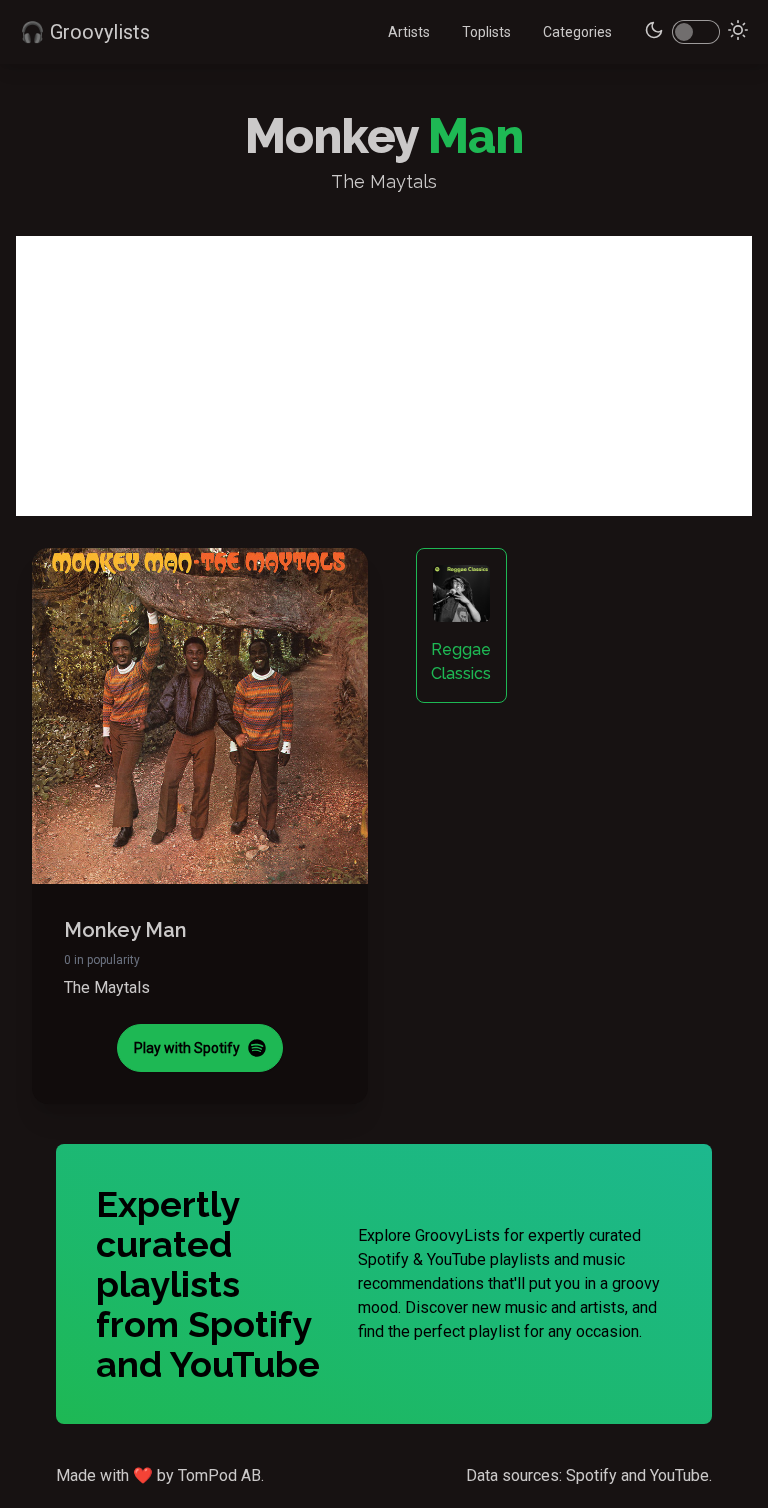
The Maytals (107, 987)
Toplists (486, 32)
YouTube (679, 1475)
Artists (409, 32)
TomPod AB (219, 1475)
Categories (577, 32)
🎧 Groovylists (85, 32)
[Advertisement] (384, 376)
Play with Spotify (187, 1048)
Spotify (591, 1475)
